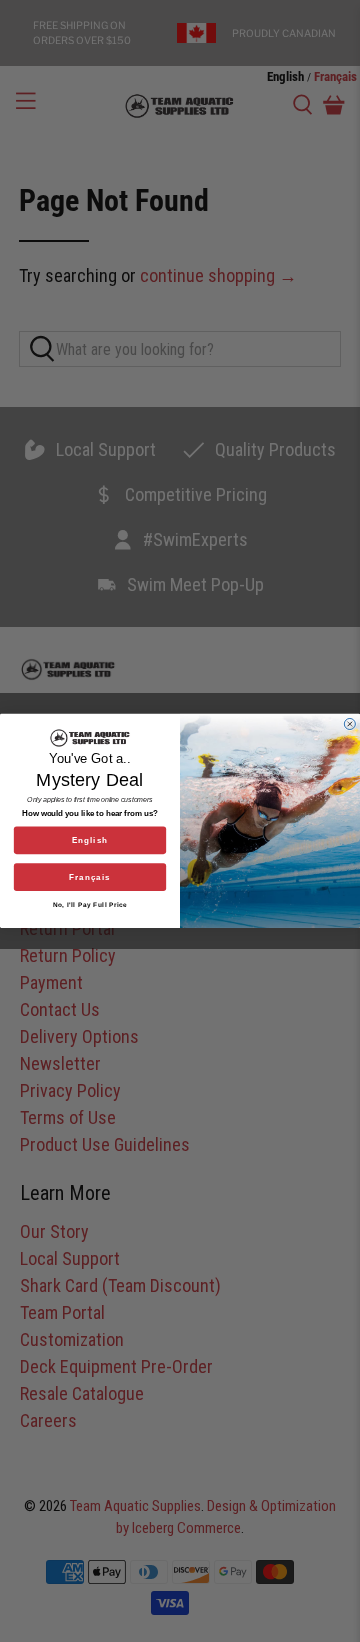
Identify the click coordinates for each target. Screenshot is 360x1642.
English (90, 840)
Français (90, 877)
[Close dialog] (349, 724)
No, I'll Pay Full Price (90, 904)
